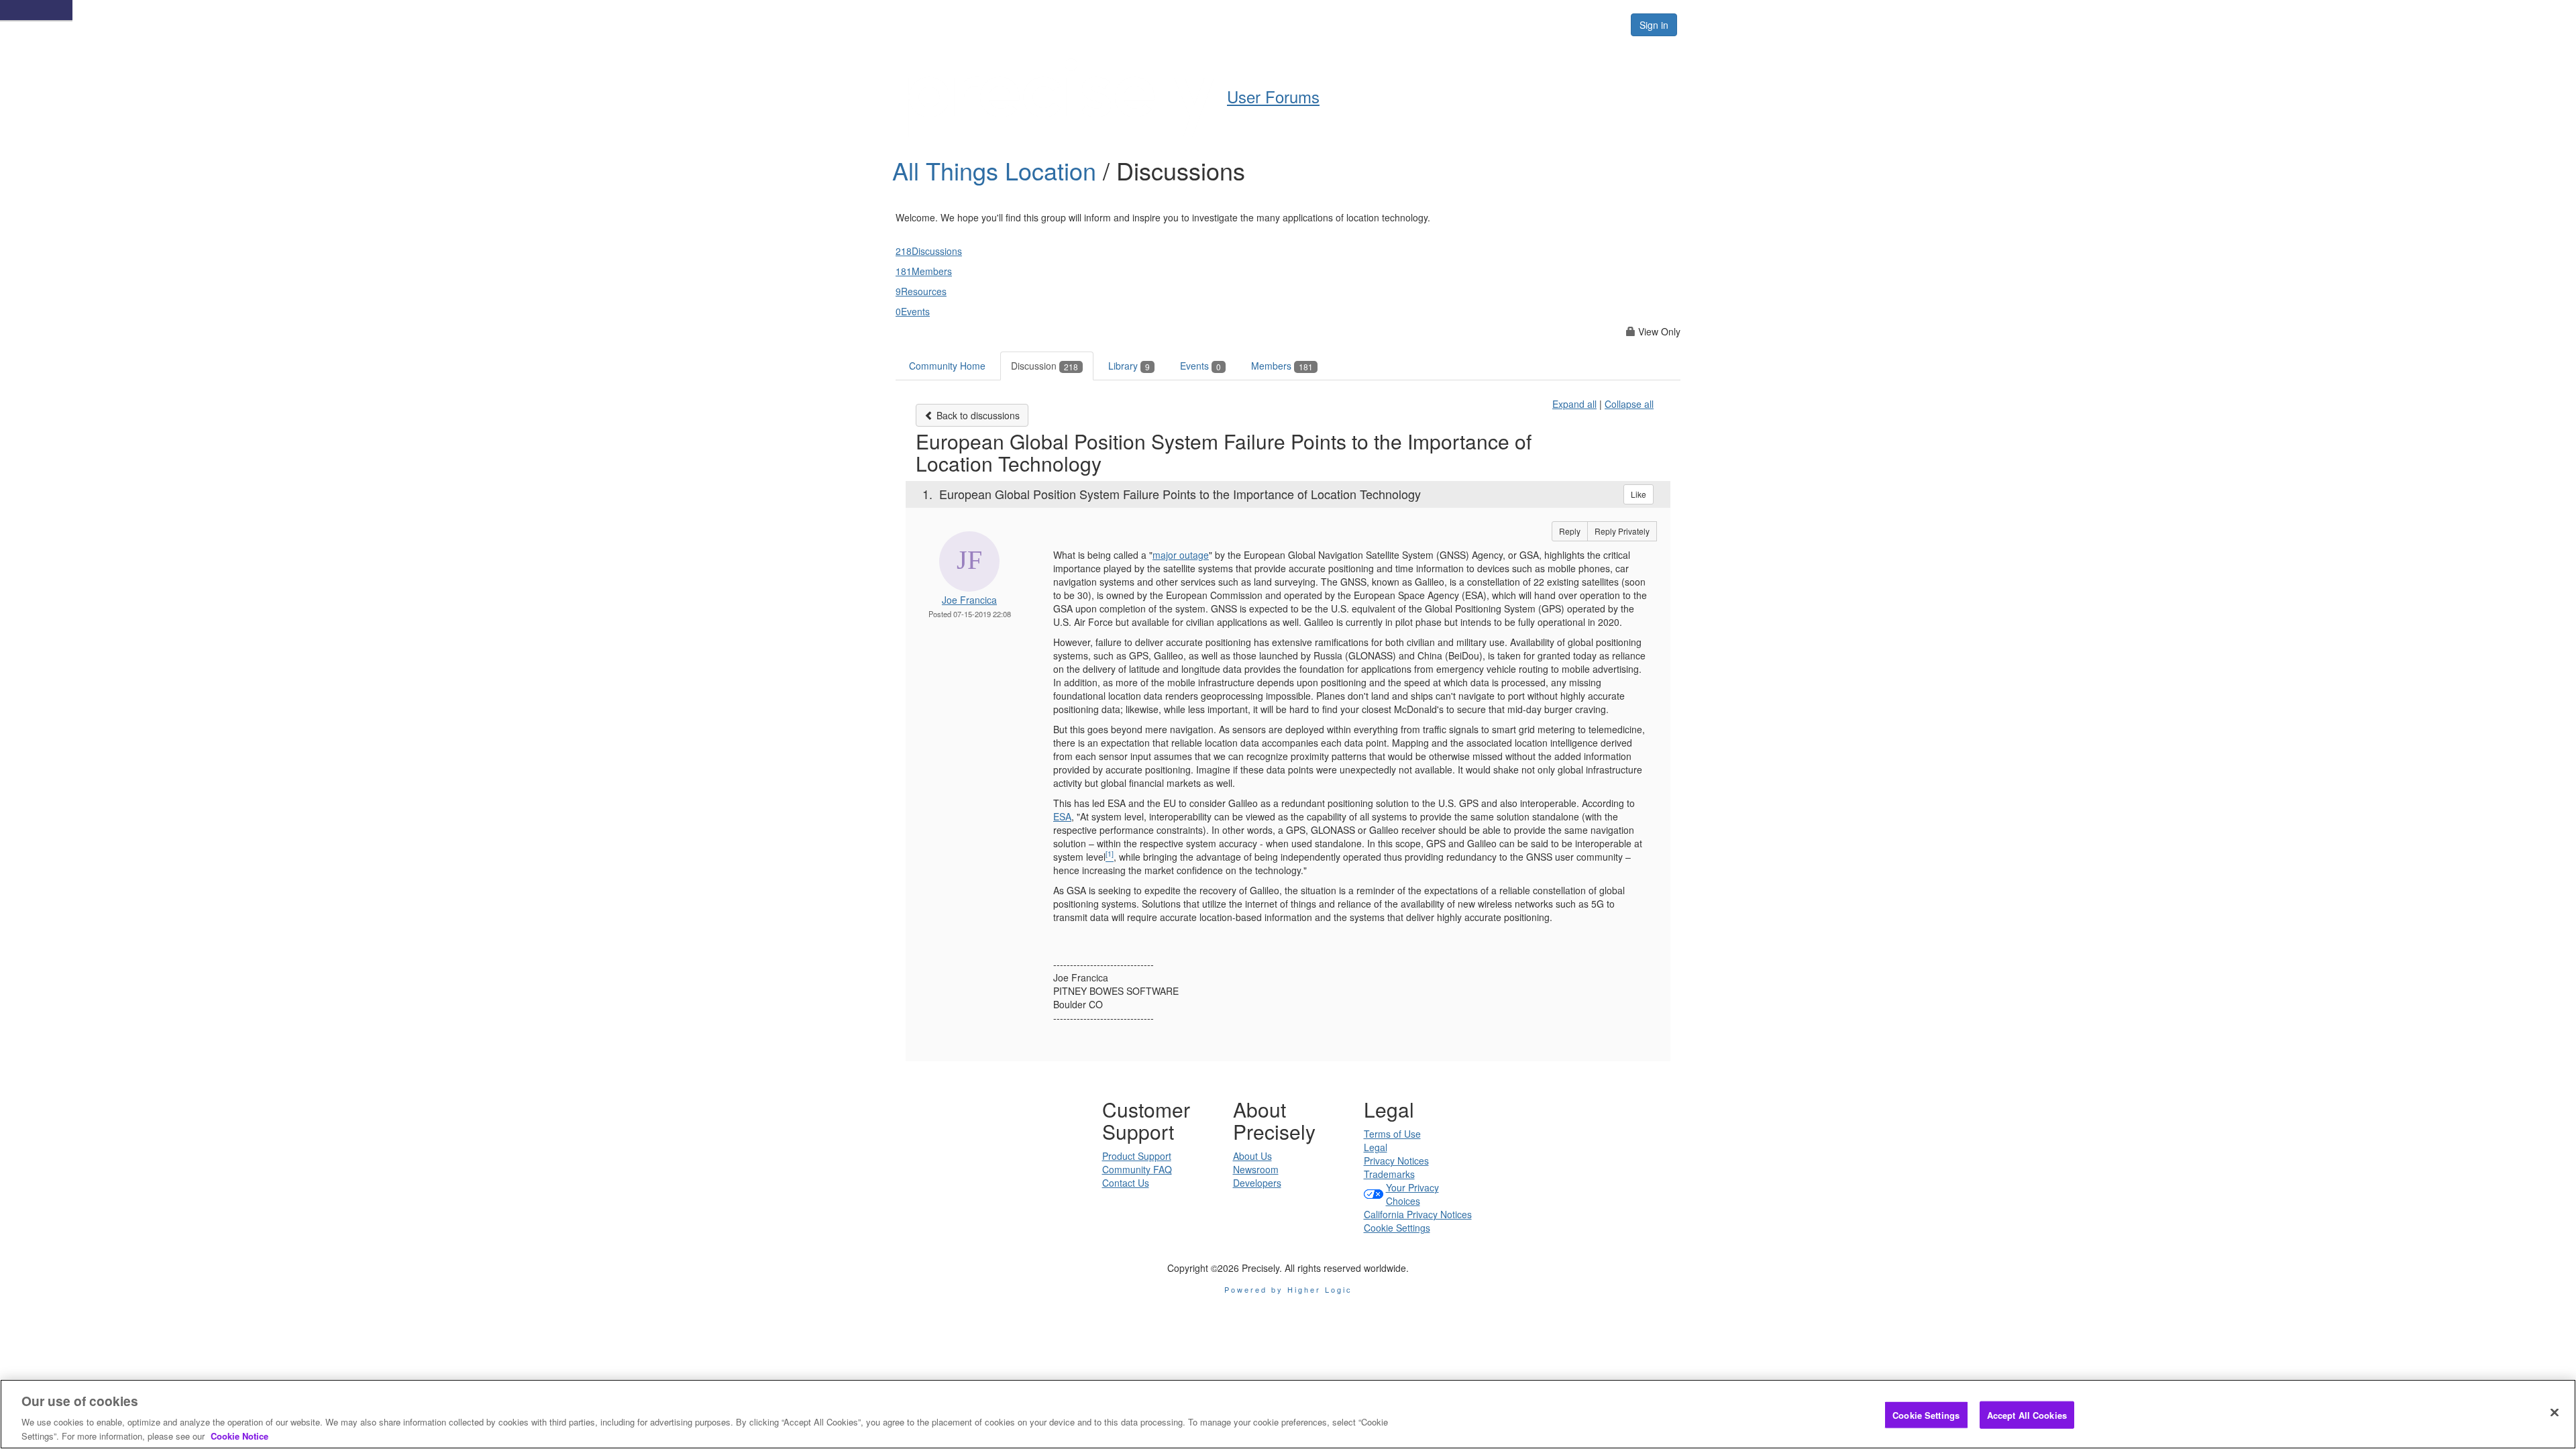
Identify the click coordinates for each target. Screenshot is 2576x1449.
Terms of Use (1392, 1134)
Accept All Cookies (2027, 1415)
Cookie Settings (1397, 1228)
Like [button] (1639, 494)
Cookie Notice (239, 1435)
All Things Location (998, 170)
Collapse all (1629, 404)
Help (1262, 24)
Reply (1570, 531)
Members (1282, 366)
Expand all (1574, 404)
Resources (1535, 24)
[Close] (2555, 1413)
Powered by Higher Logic (1288, 1289)
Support (1319, 24)
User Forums (1273, 96)
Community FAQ (1137, 1169)
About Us (1252, 1156)
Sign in (1654, 25)
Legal (1376, 1147)
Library (1129, 366)
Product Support (1137, 1156)
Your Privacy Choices (1412, 1194)
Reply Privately (1622, 531)
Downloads (1392, 24)
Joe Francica (969, 600)
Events (1200, 366)
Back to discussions (977, 415)
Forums (1464, 24)
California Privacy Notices (1418, 1214)
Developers (1257, 1183)
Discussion (1044, 366)
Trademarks (1389, 1174)
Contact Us (1126, 1183)
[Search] (1605, 25)
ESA (1062, 816)
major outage (1181, 555)
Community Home (947, 366)
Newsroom (1256, 1169)
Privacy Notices (1396, 1161)
